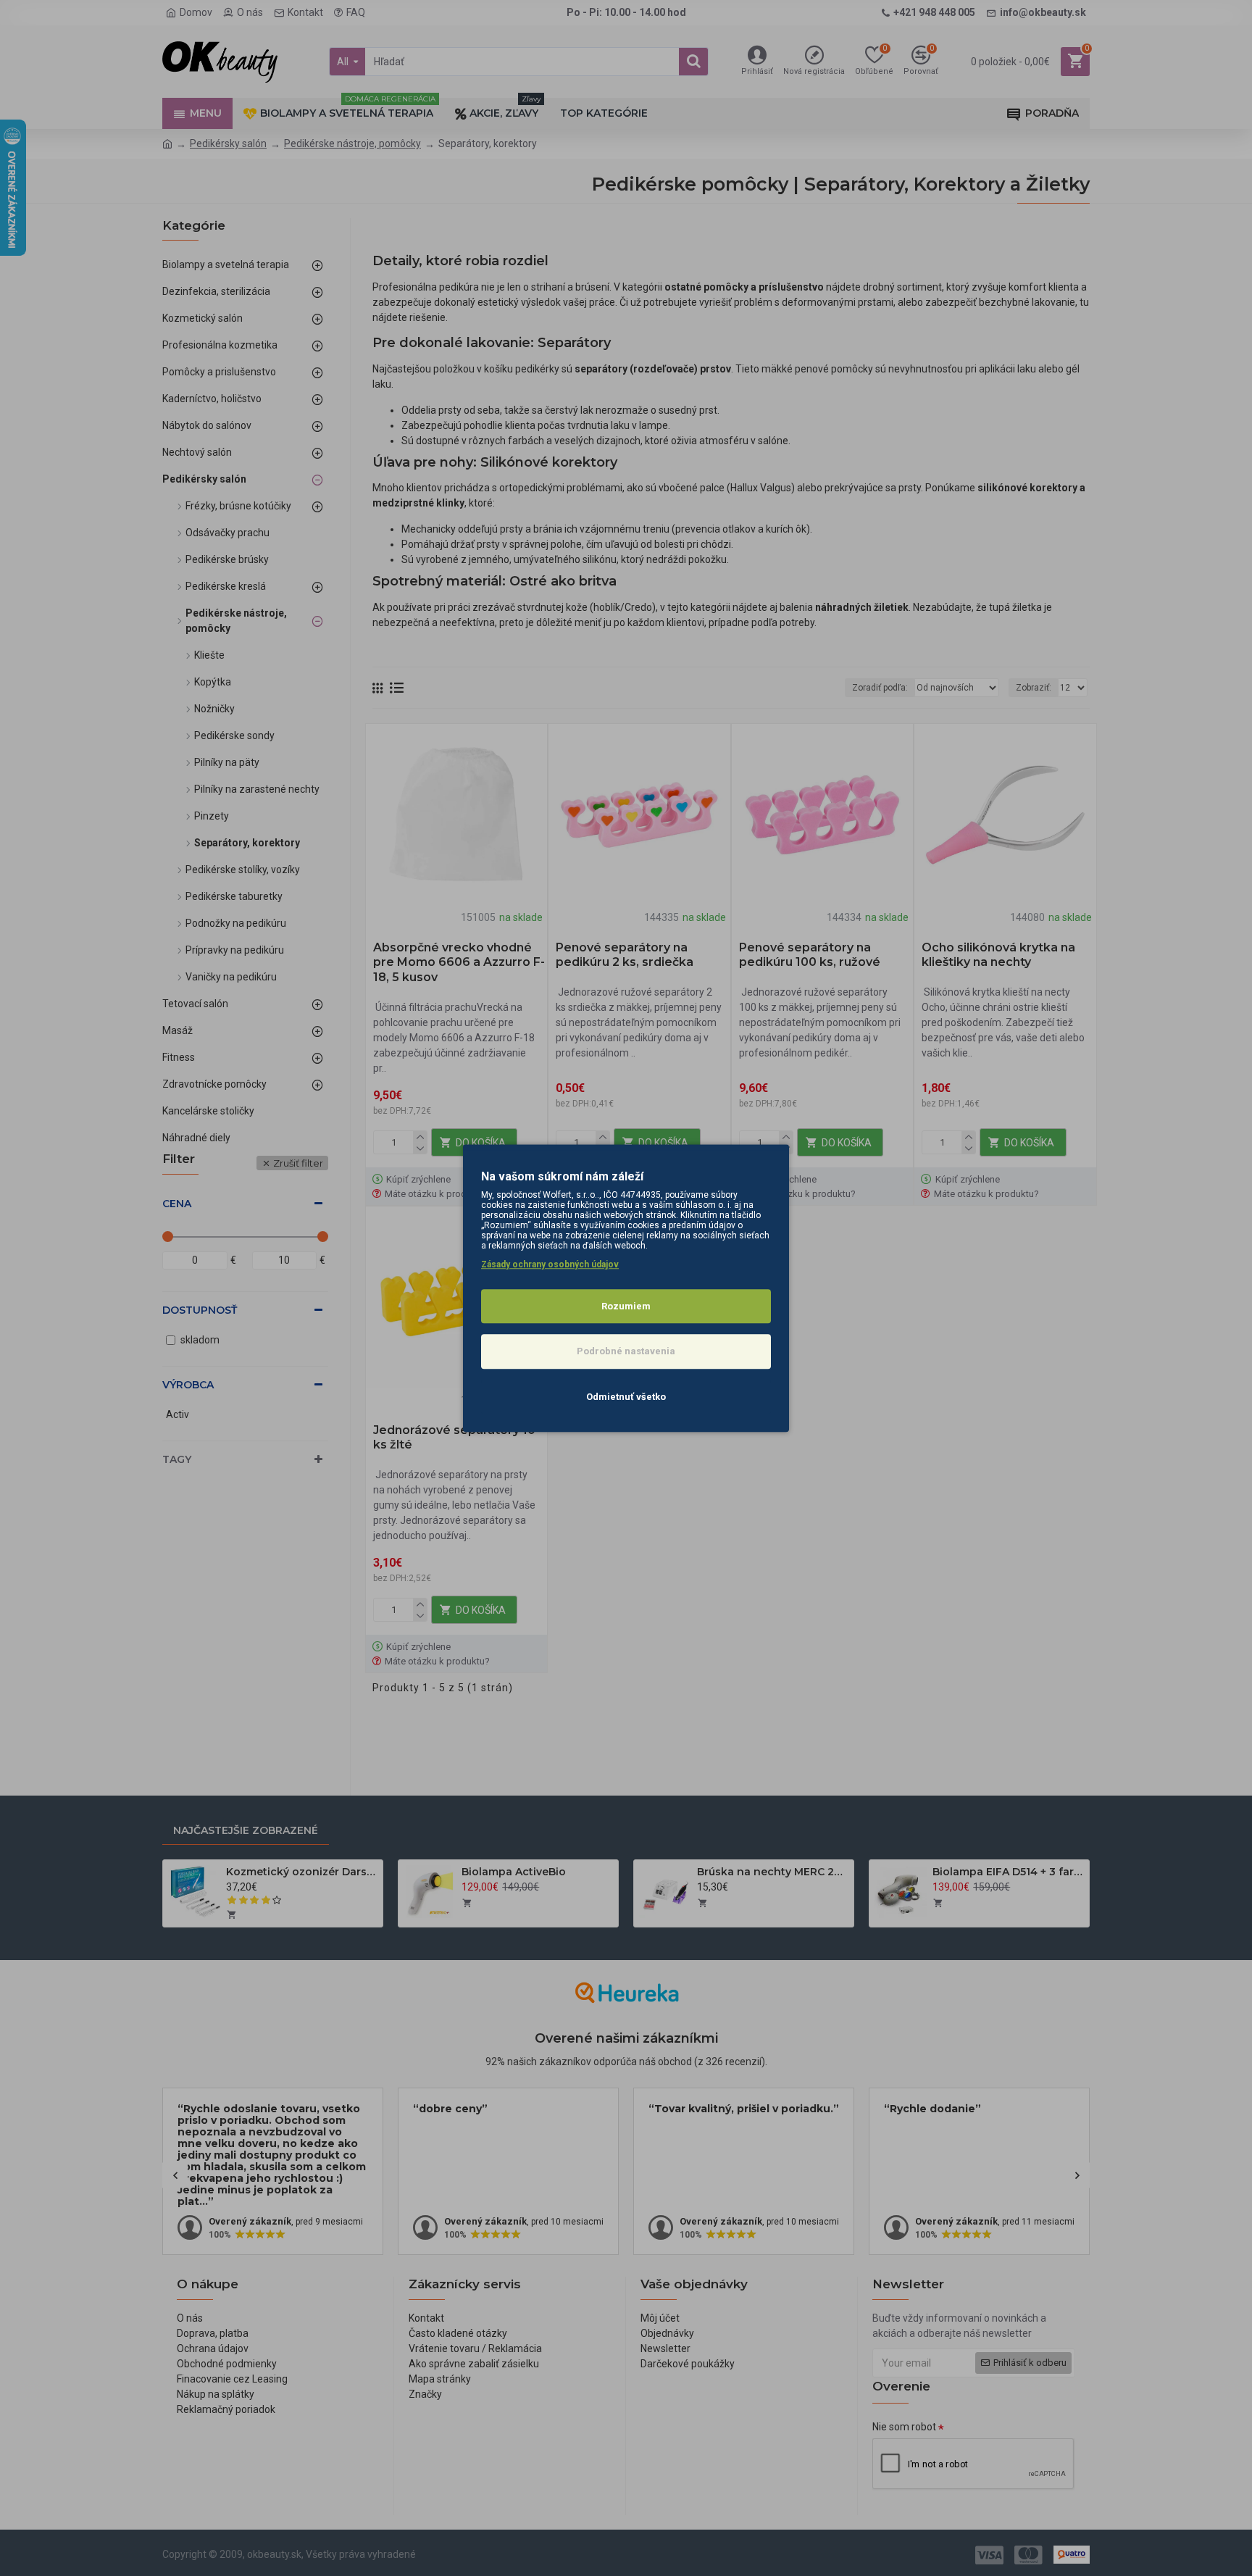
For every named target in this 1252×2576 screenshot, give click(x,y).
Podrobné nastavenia (626, 1351)
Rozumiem (626, 1306)
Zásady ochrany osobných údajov (550, 1264)
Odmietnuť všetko (626, 1397)
